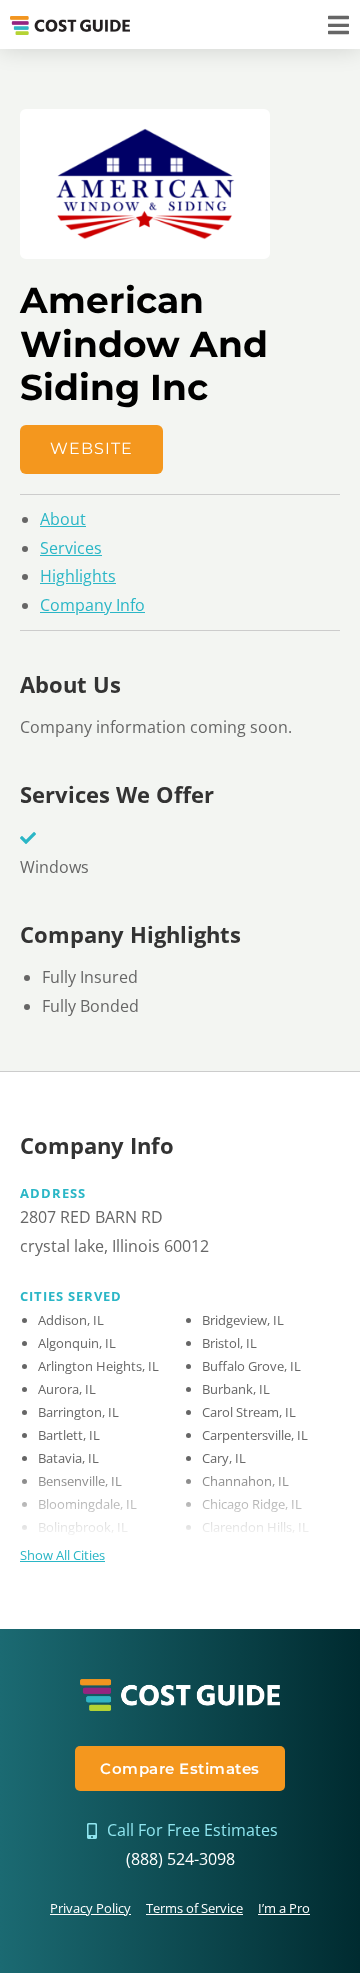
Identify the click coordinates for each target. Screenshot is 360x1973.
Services (71, 548)
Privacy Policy (90, 1908)
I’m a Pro (284, 1908)
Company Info (92, 605)
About (63, 519)
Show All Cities (62, 1555)
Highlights (78, 576)
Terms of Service (194, 1908)
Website (91, 448)
